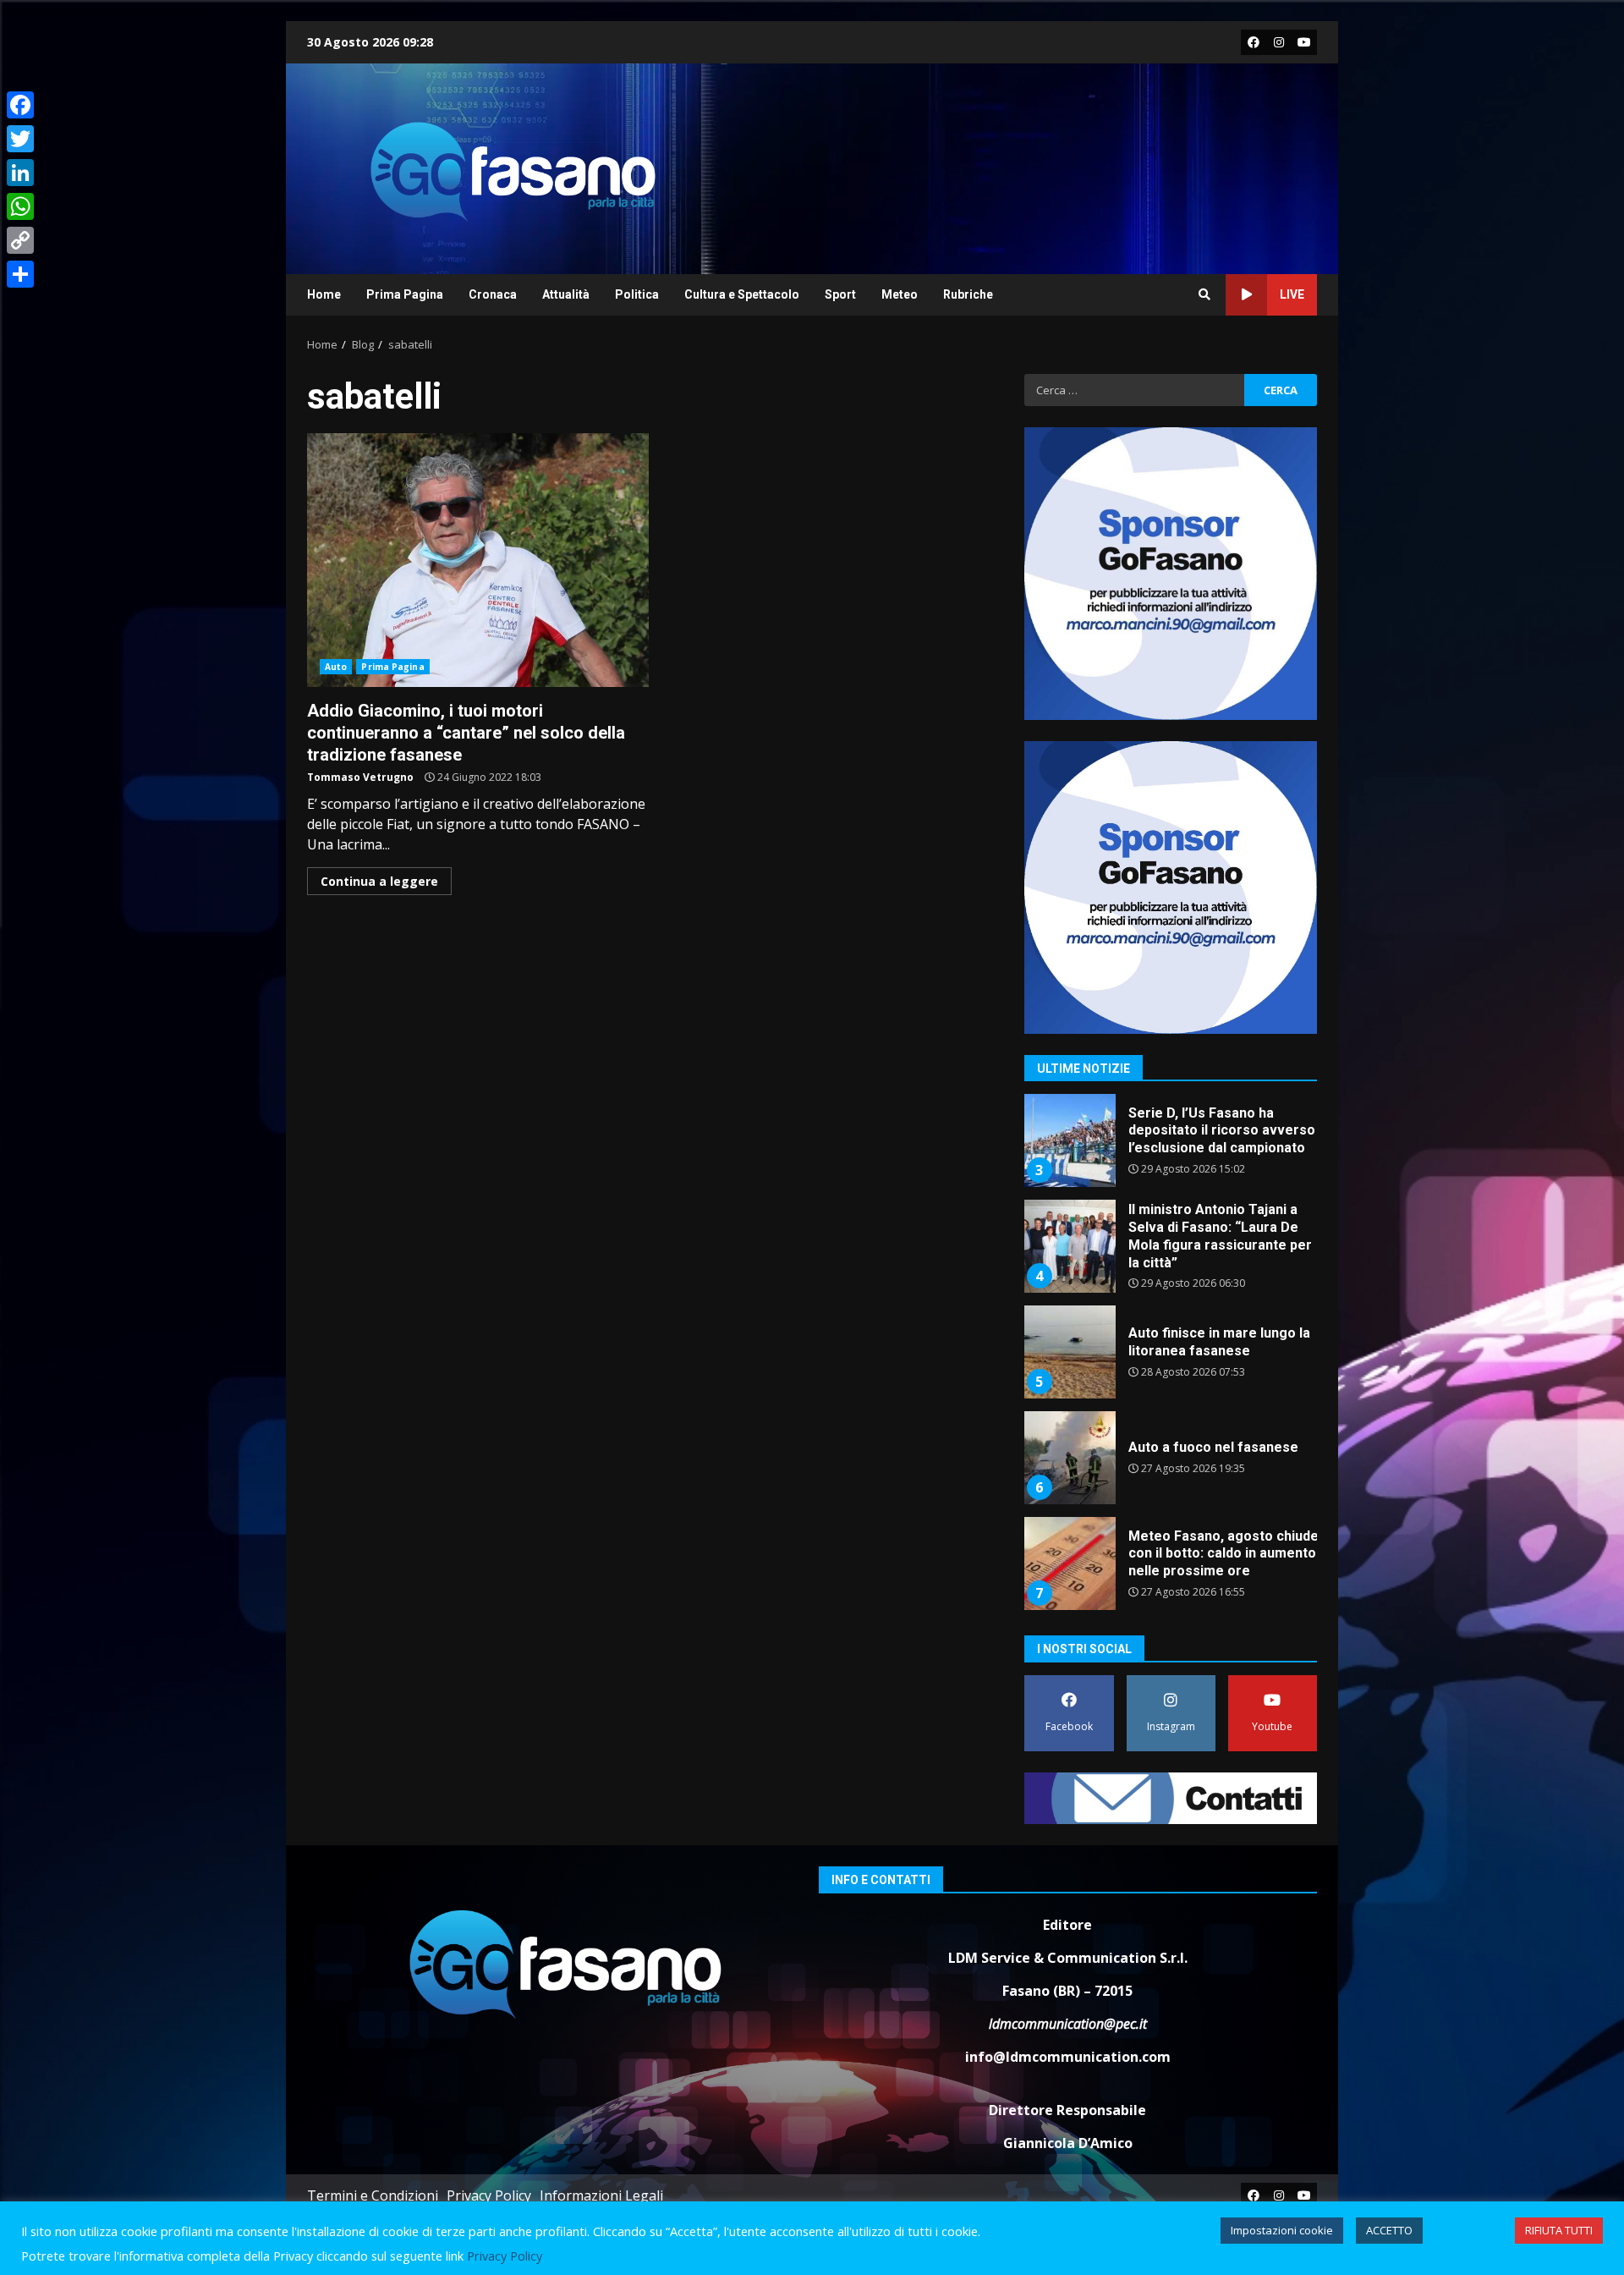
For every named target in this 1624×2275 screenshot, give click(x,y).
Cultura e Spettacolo (742, 294)
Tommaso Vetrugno (360, 777)
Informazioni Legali (601, 2195)
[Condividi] (20, 274)
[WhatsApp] (20, 206)
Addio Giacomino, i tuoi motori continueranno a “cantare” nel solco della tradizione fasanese (478, 560)
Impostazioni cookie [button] (1282, 2230)
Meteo (900, 294)
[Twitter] (20, 139)
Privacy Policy (489, 2195)
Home (324, 294)
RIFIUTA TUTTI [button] (1559, 2230)
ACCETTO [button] (1389, 2230)
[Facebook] (20, 105)
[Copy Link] (20, 240)
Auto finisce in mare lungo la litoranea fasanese (1069, 1352)
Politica (637, 294)
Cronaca (493, 294)
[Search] (1204, 294)
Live (1292, 294)
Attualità (566, 294)
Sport (840, 294)
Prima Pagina (405, 294)
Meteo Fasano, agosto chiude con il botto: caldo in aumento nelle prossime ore (1069, 1563)
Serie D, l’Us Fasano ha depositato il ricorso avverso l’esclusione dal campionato (1069, 1140)
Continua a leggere (379, 881)
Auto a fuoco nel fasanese (1069, 1458)
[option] (1171, 1147)
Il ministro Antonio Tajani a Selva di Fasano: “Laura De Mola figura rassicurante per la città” (1069, 1246)
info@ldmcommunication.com (1068, 2057)
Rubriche (968, 294)
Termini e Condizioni (373, 2195)
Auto (336, 667)
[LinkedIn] (20, 173)
